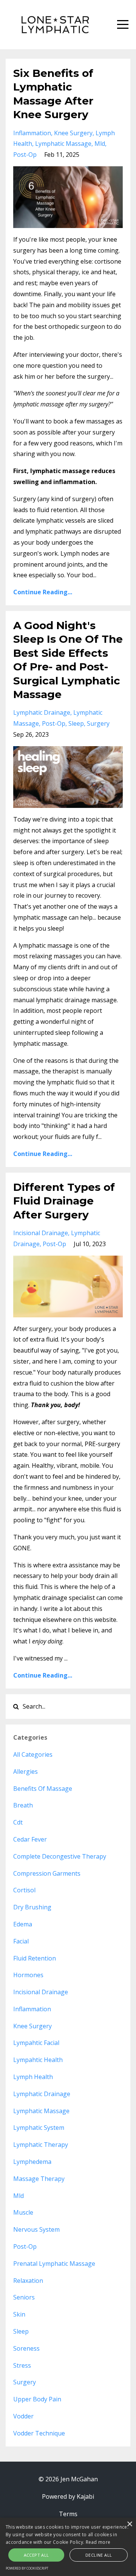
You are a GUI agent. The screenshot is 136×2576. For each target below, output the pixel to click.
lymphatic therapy (41, 2145)
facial (21, 1941)
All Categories (33, 1754)
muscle (23, 2212)
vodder (23, 2416)
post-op (25, 155)
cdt (18, 1822)
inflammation (32, 133)
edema (23, 1924)
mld (100, 144)
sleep (76, 723)
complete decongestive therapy (60, 1856)
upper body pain (37, 2399)
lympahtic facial (36, 2043)
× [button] (129, 2524)
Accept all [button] (36, 2555)
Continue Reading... (43, 592)
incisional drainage (41, 1233)
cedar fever (30, 1839)
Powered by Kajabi (68, 2496)
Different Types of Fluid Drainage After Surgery (64, 1201)
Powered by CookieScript (27, 2568)
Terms (68, 2514)
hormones (28, 1975)
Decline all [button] (99, 2555)
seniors (24, 2297)
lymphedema (32, 2162)
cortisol (24, 1890)
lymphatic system (39, 2128)
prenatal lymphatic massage (54, 2264)
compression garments (47, 1873)
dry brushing (32, 1907)
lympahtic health (38, 2060)
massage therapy (39, 2179)
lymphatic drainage (42, 712)
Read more (98, 2542)
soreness (26, 2348)
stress (22, 2365)
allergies (25, 1771)
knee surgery (73, 133)
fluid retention (35, 1958)
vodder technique (39, 2433)
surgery (98, 723)
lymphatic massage (63, 144)
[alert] (68, 2547)
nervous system (36, 2229)
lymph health (33, 2077)
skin (19, 2314)
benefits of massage (43, 1789)
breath (23, 1805)
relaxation (28, 2281)
